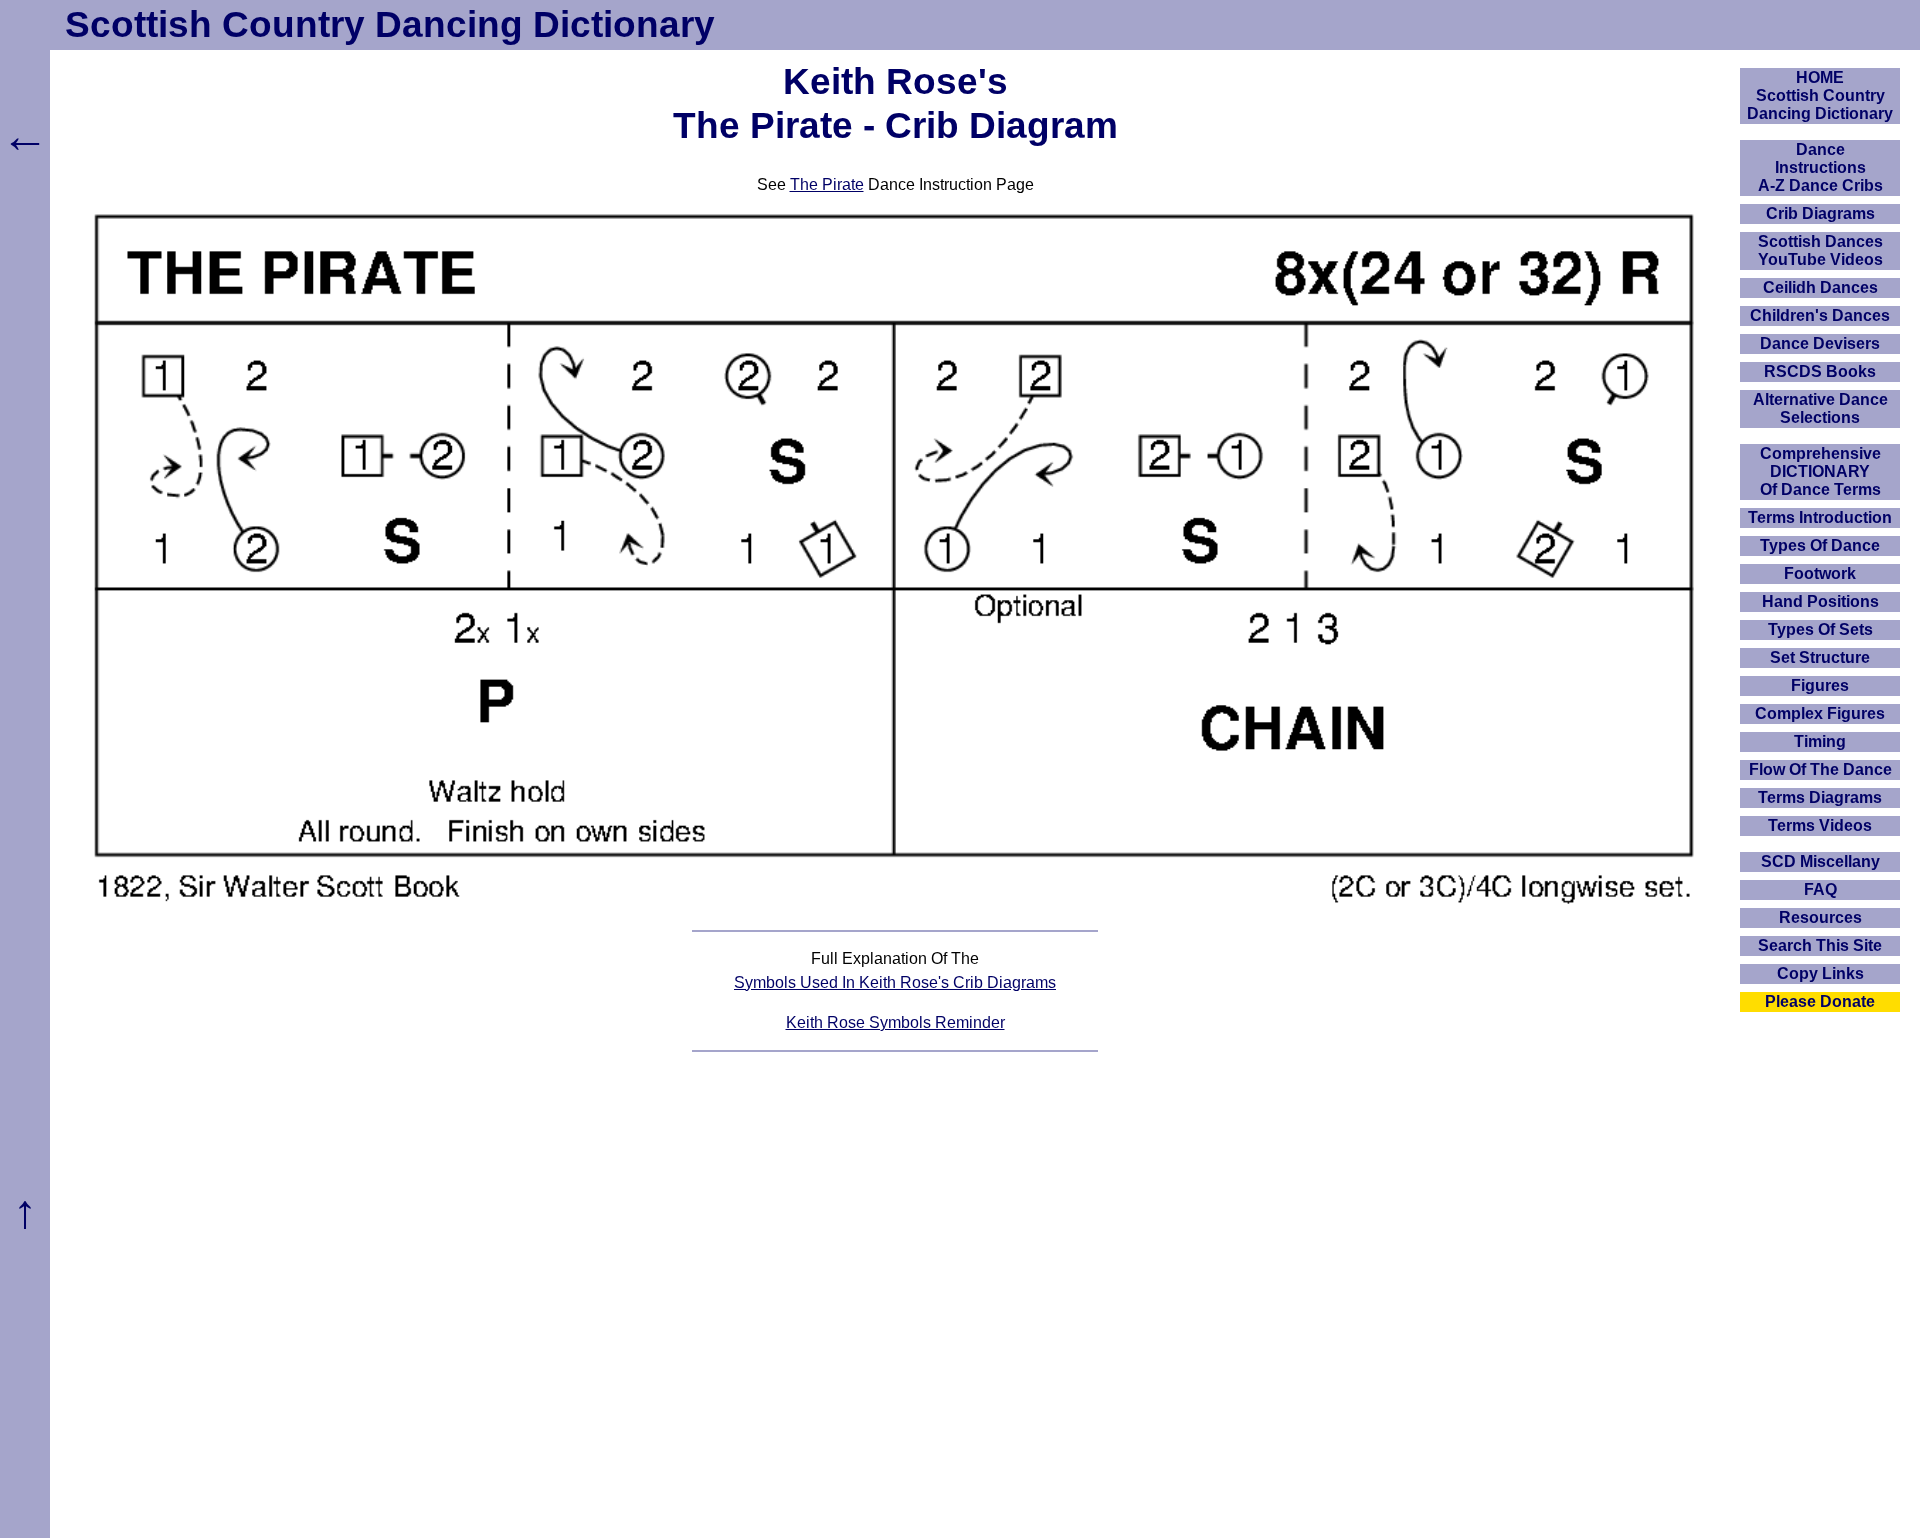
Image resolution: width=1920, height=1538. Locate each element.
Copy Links (1820, 973)
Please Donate (1820, 1001)
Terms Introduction (1820, 517)
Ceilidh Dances (1820, 287)
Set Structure (1820, 657)
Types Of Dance (1820, 545)
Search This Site (1820, 945)
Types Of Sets (1820, 629)
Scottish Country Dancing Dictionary (390, 24)
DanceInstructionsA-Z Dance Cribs (1820, 167)
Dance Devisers (1820, 343)
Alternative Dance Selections (1820, 408)
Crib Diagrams (1820, 213)
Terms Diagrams (1820, 797)
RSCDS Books (1820, 371)
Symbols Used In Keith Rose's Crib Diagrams (895, 982)
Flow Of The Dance (1820, 769)
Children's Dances (1820, 315)
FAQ (1820, 889)
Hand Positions (1820, 601)
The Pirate (827, 184)
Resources (1820, 917)
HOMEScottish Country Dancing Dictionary (1820, 95)
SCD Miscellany (1820, 861)
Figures (1820, 685)
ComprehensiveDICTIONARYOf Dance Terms (1820, 471)
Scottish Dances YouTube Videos (1820, 250)
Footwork (1820, 573)
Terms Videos (1820, 825)
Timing (1820, 741)
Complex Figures (1820, 713)
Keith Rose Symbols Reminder (895, 1022)
